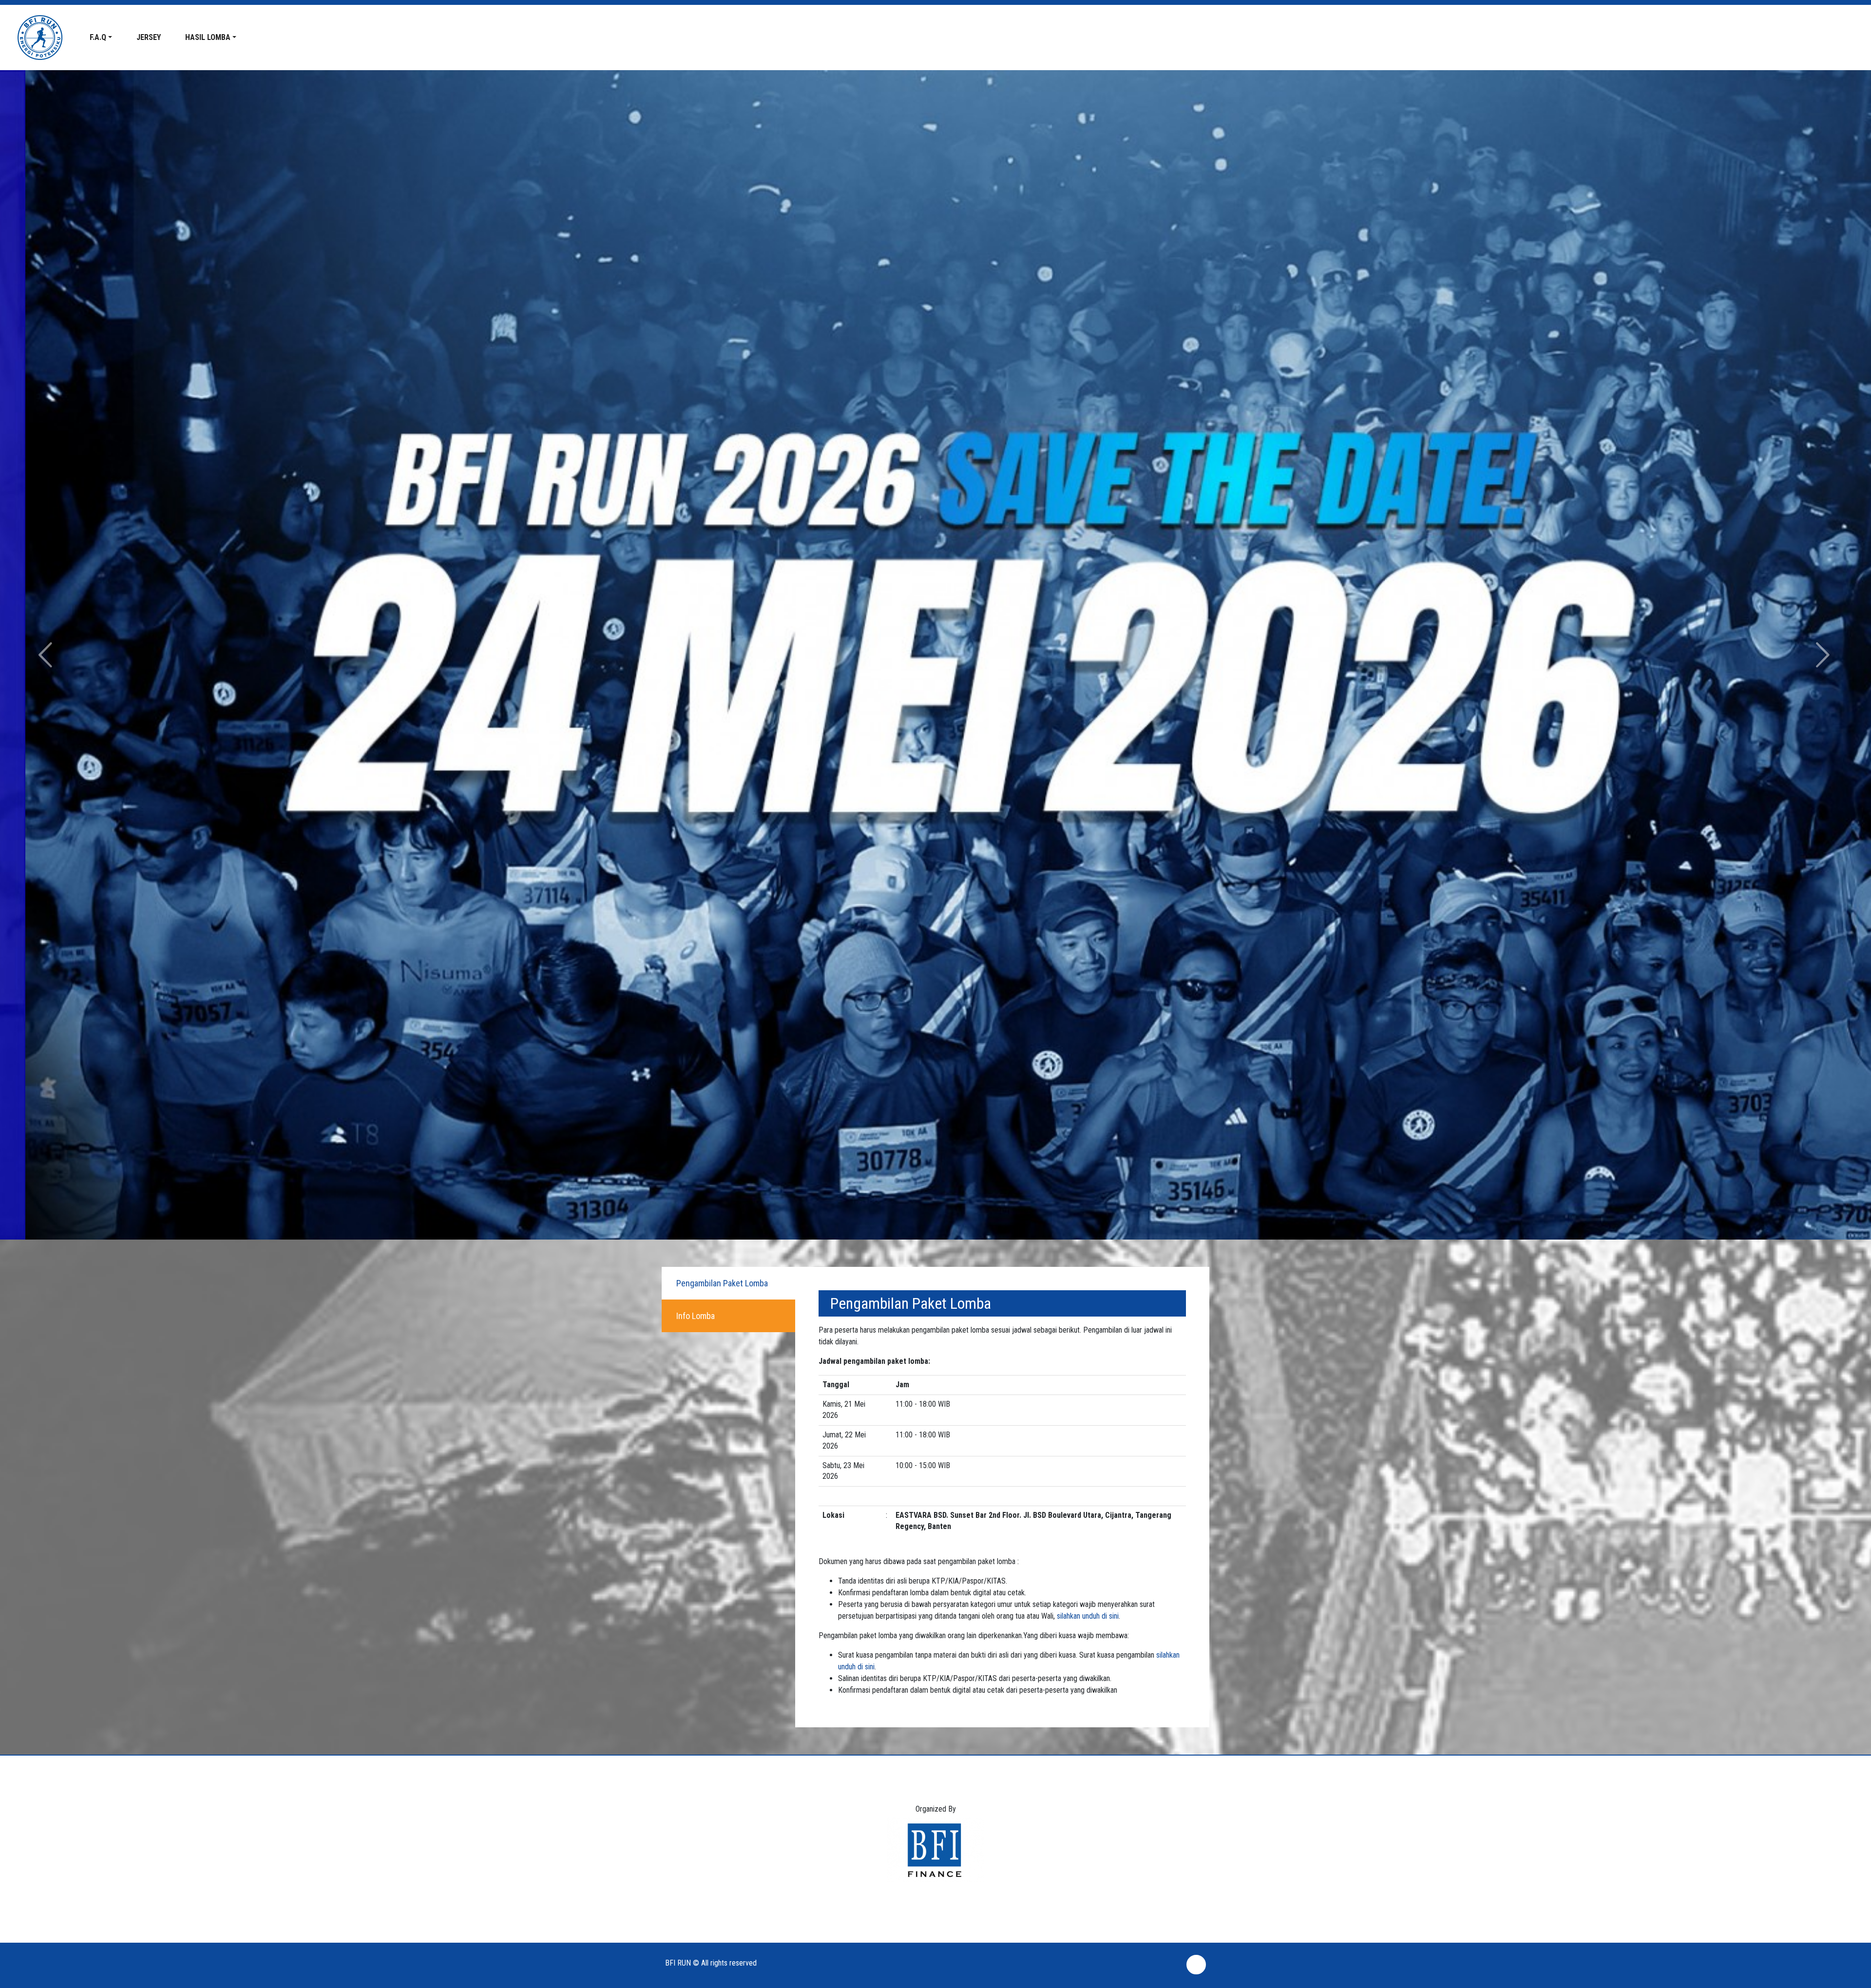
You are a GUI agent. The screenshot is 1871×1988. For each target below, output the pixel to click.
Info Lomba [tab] (696, 1316)
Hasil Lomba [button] (208, 37)
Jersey (149, 37)
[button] (47, 655)
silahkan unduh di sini (1088, 1616)
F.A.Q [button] (98, 37)
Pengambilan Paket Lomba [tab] (722, 1283)
